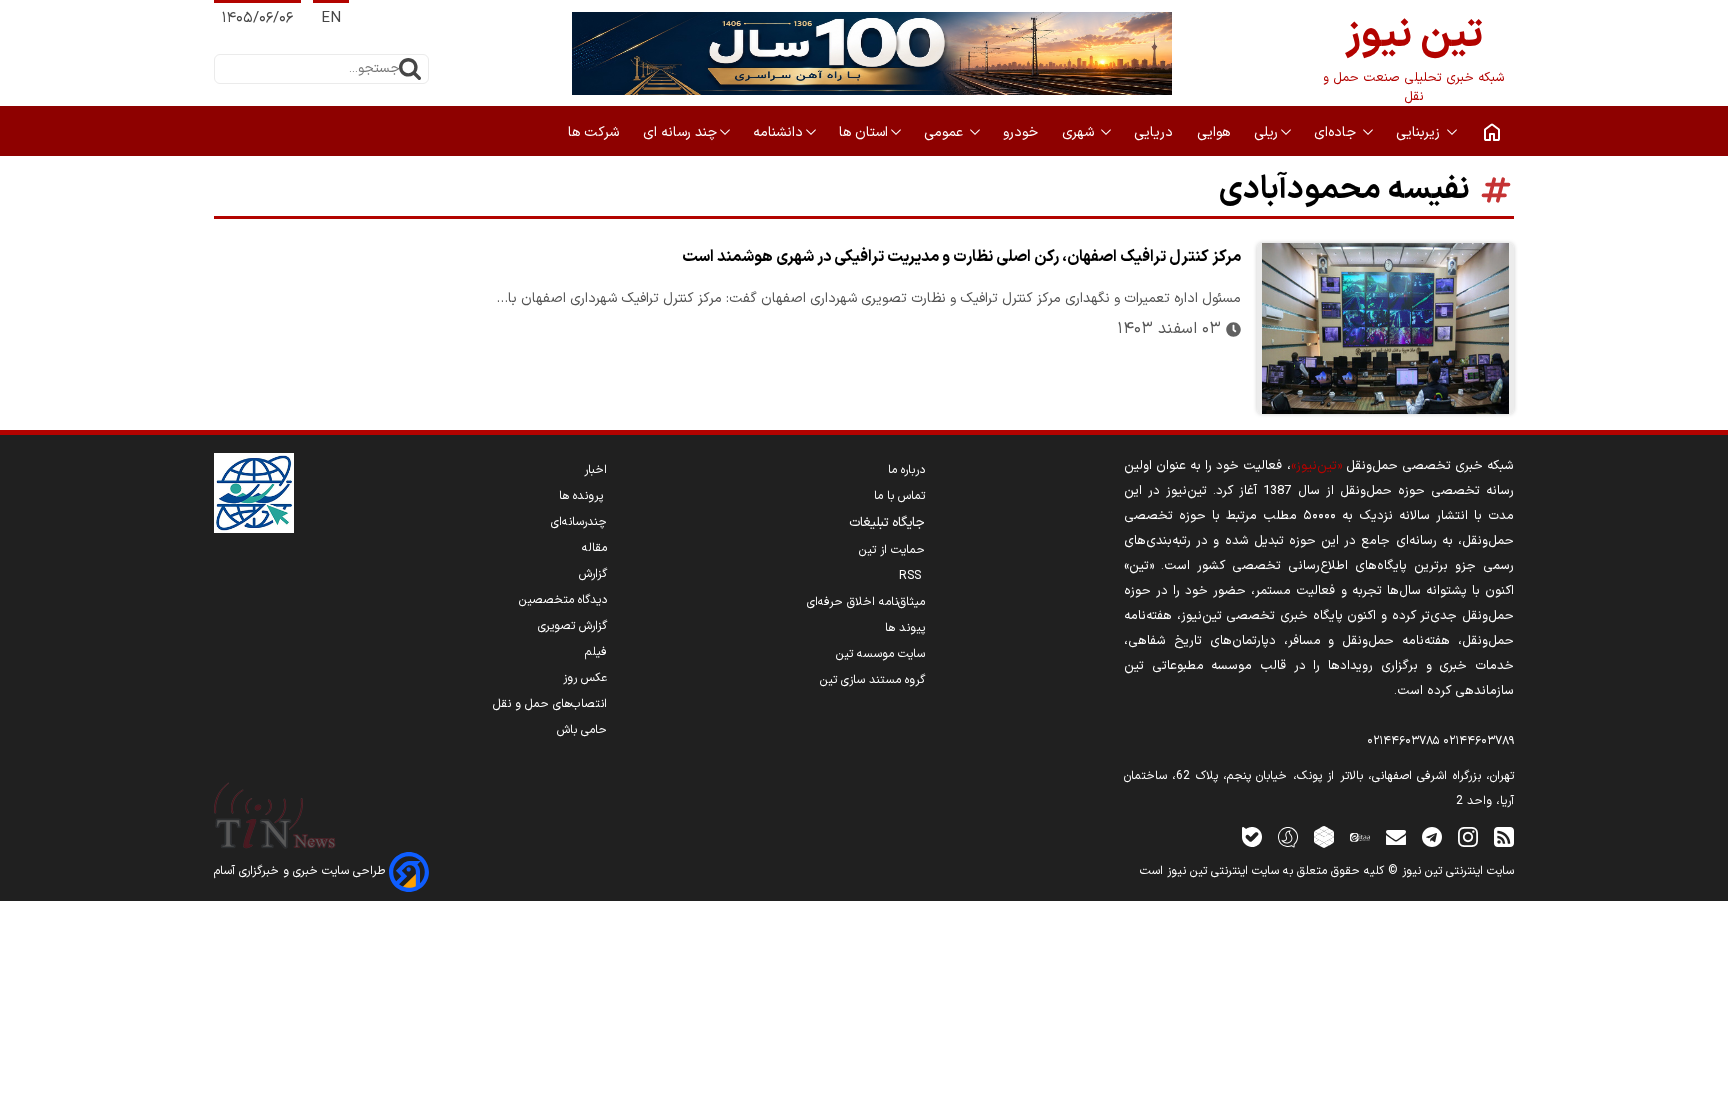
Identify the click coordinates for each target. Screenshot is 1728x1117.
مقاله (594, 548)
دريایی (1155, 132)
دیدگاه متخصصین (563, 600)
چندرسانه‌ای (579, 522)
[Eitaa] (1360, 836)
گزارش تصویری (572, 626)
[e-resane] (254, 493)
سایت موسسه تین (880, 654)
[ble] (1252, 836)
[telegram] (1432, 836)
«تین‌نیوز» (1316, 465)
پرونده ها (583, 496)
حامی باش (582, 730)
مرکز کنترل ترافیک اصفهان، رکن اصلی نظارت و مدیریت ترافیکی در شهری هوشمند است (961, 257)
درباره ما (906, 470)
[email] (1396, 836)
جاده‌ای (1337, 132)
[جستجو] (410, 69)
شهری (1080, 132)
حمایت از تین (892, 550)
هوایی (1215, 132)
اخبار (595, 470)
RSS (912, 576)
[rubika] (1324, 836)
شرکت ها (595, 132)
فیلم (596, 652)
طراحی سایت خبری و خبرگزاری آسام (301, 871)
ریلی (1266, 132)
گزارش (593, 574)
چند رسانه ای (680, 132)
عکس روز (585, 678)
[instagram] (1468, 836)
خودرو (1022, 132)
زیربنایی (1420, 132)
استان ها (863, 132)
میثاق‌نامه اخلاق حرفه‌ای (866, 602)
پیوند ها (905, 628)
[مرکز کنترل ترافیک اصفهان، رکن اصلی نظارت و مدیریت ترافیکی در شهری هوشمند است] (1385, 328)
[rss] (1504, 836)
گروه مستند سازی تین (872, 680)
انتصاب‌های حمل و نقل (550, 704)
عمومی (945, 132)
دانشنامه (778, 132)
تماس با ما (899, 496)
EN (331, 18)
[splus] (1288, 836)
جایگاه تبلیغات (887, 523)
